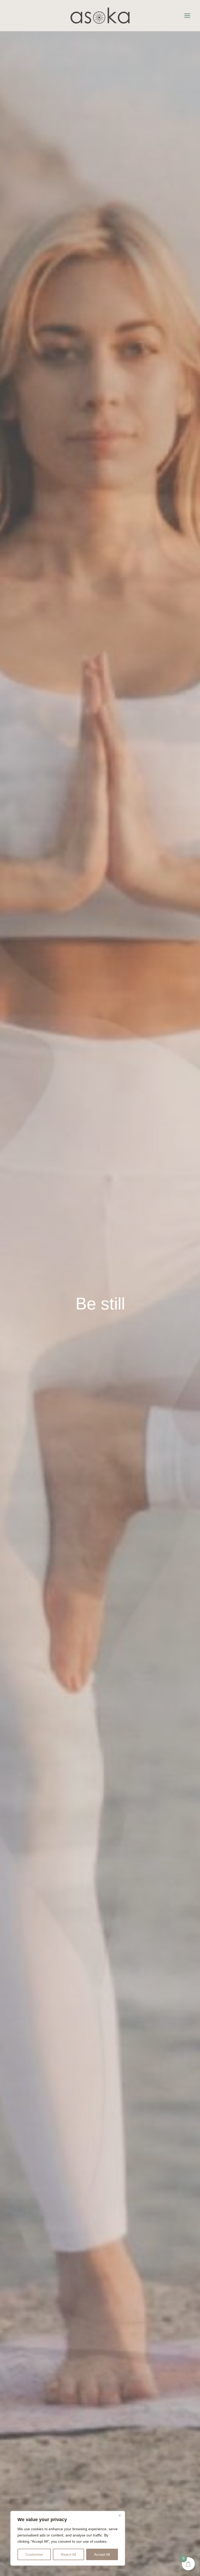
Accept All (102, 2554)
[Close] (120, 2515)
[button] (187, 16)
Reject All (68, 2554)
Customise (34, 2554)
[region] (68, 2538)
